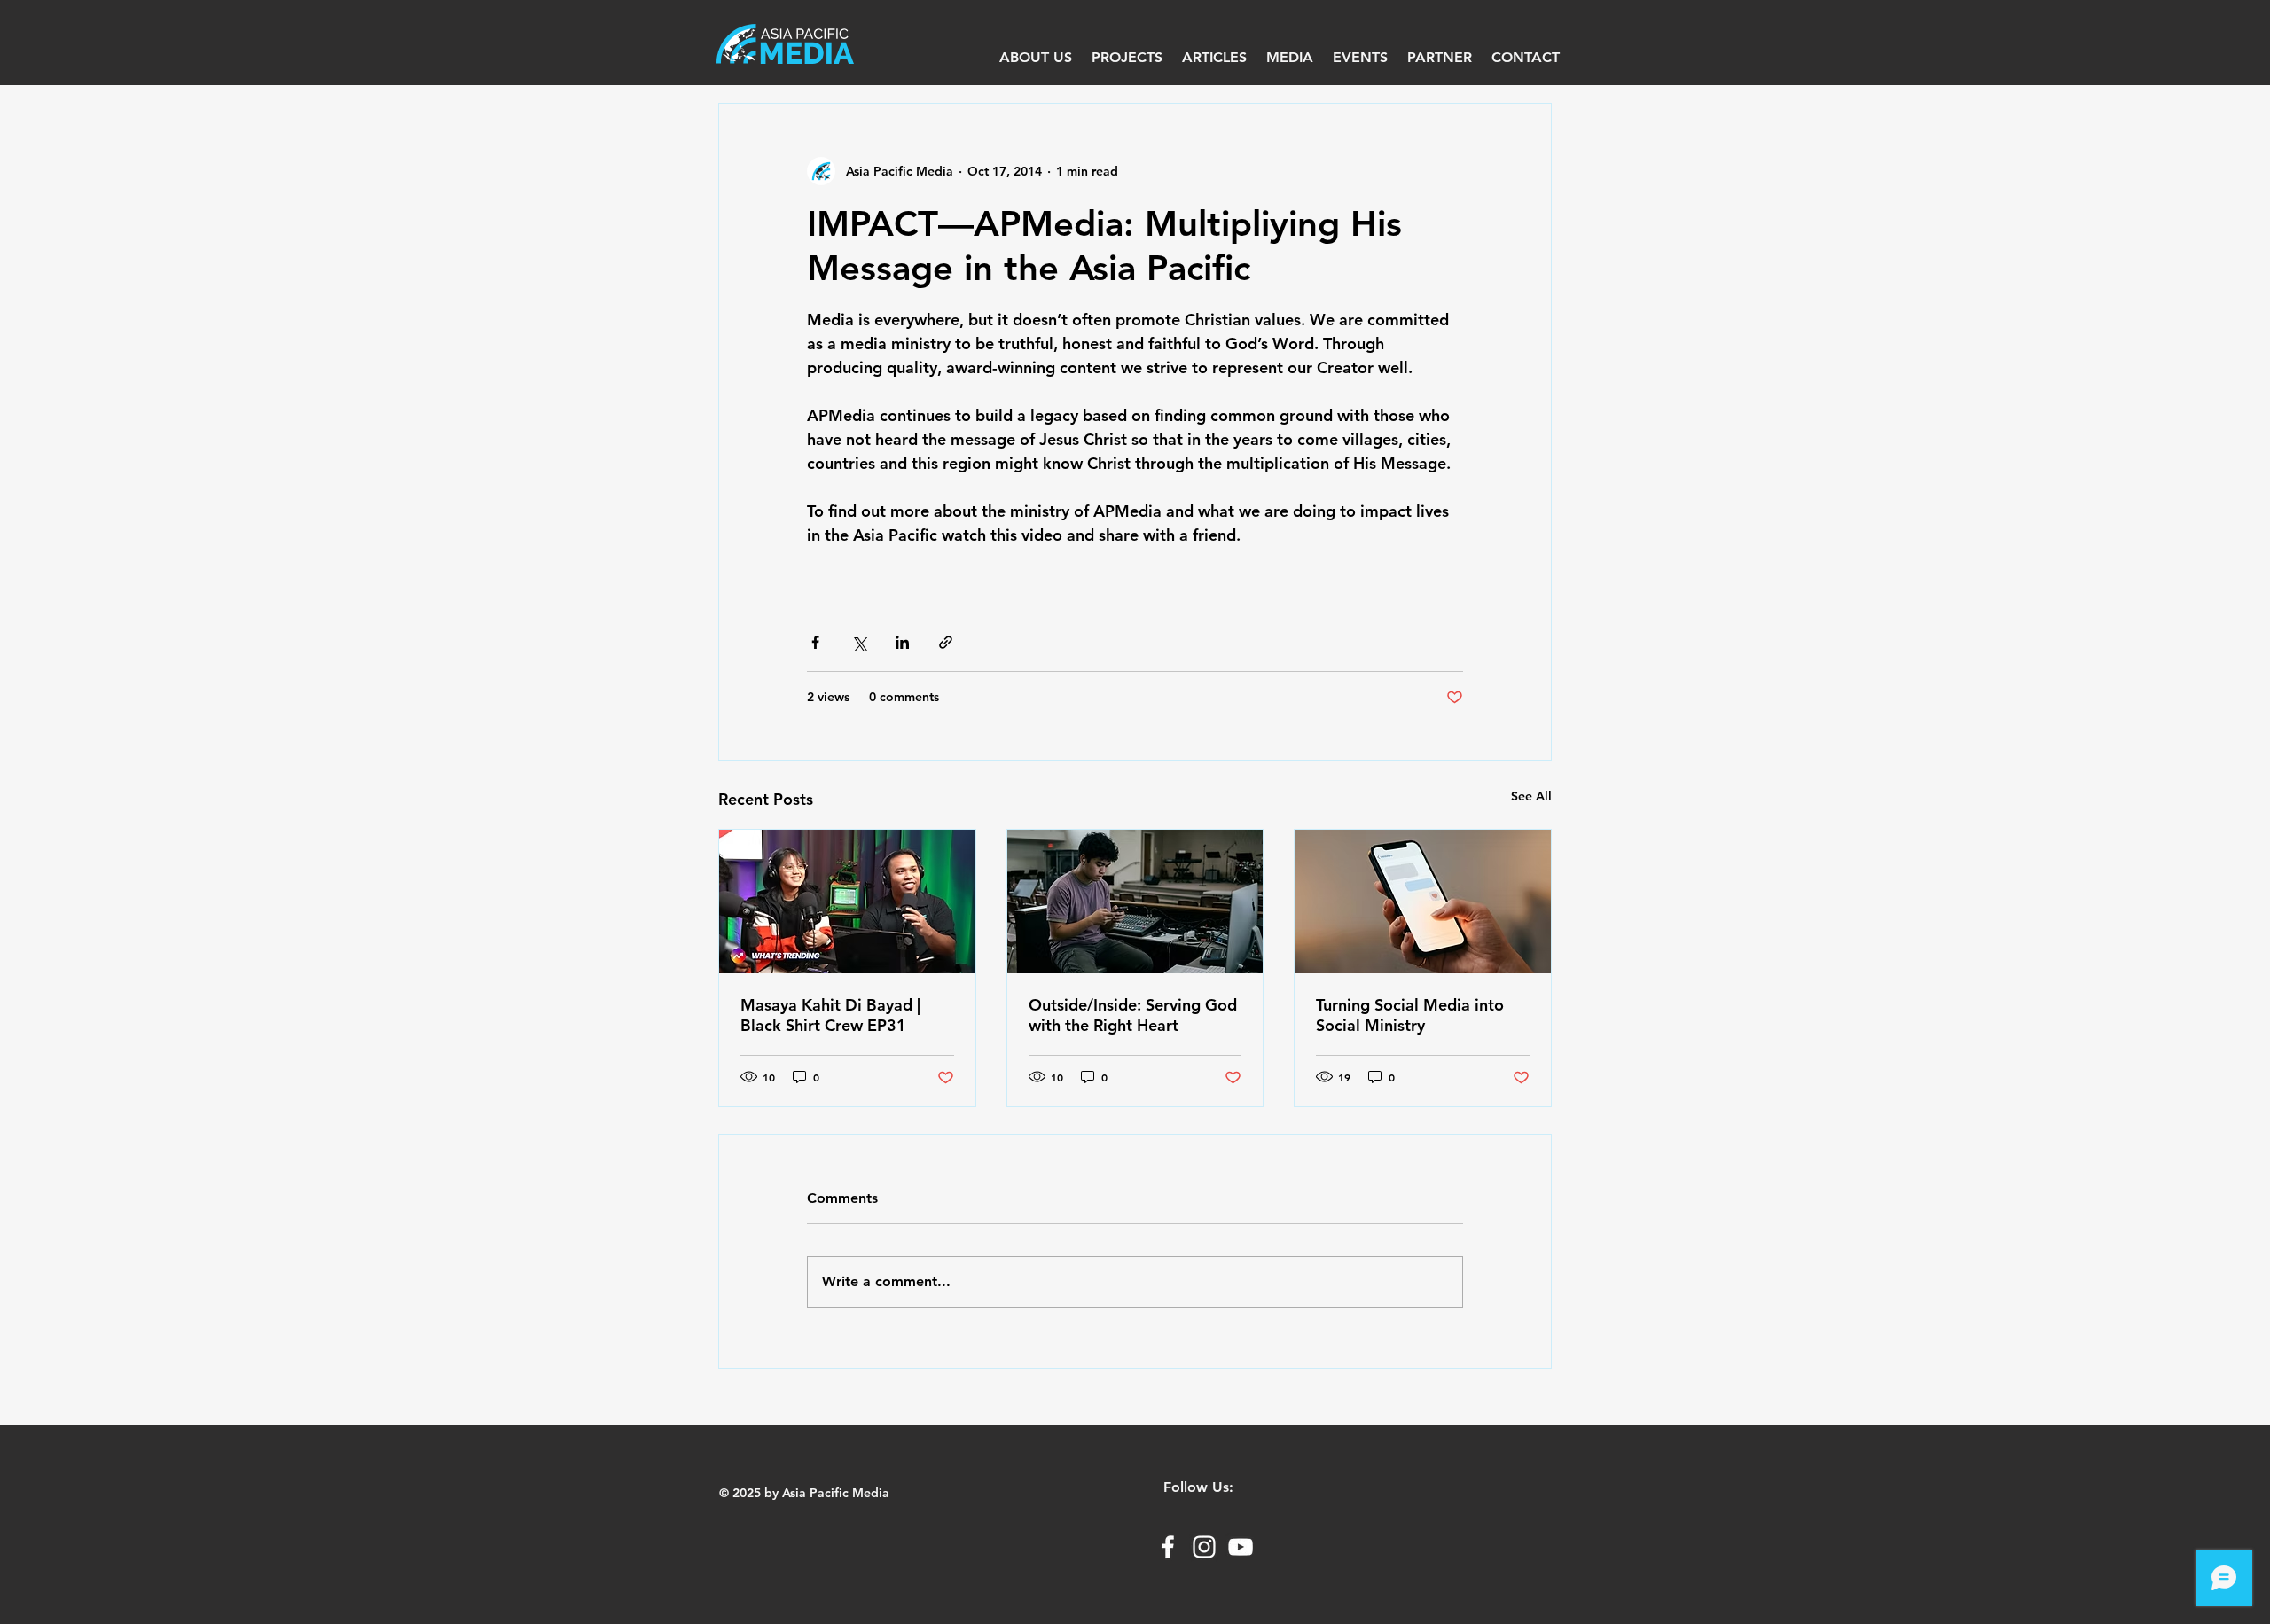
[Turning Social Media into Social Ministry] (1423, 902)
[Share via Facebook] (815, 642)
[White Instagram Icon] (1204, 1547)
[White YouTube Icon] (1241, 1547)
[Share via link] (946, 642)
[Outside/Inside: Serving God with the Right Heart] (1135, 902)
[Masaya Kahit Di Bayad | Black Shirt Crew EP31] (847, 902)
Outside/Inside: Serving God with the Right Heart (1133, 1015)
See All (1531, 796)
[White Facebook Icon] (1168, 1547)
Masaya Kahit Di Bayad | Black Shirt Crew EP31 (830, 1015)
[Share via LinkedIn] (902, 642)
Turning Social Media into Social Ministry (1410, 1015)
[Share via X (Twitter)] (859, 642)
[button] (1290, 58)
